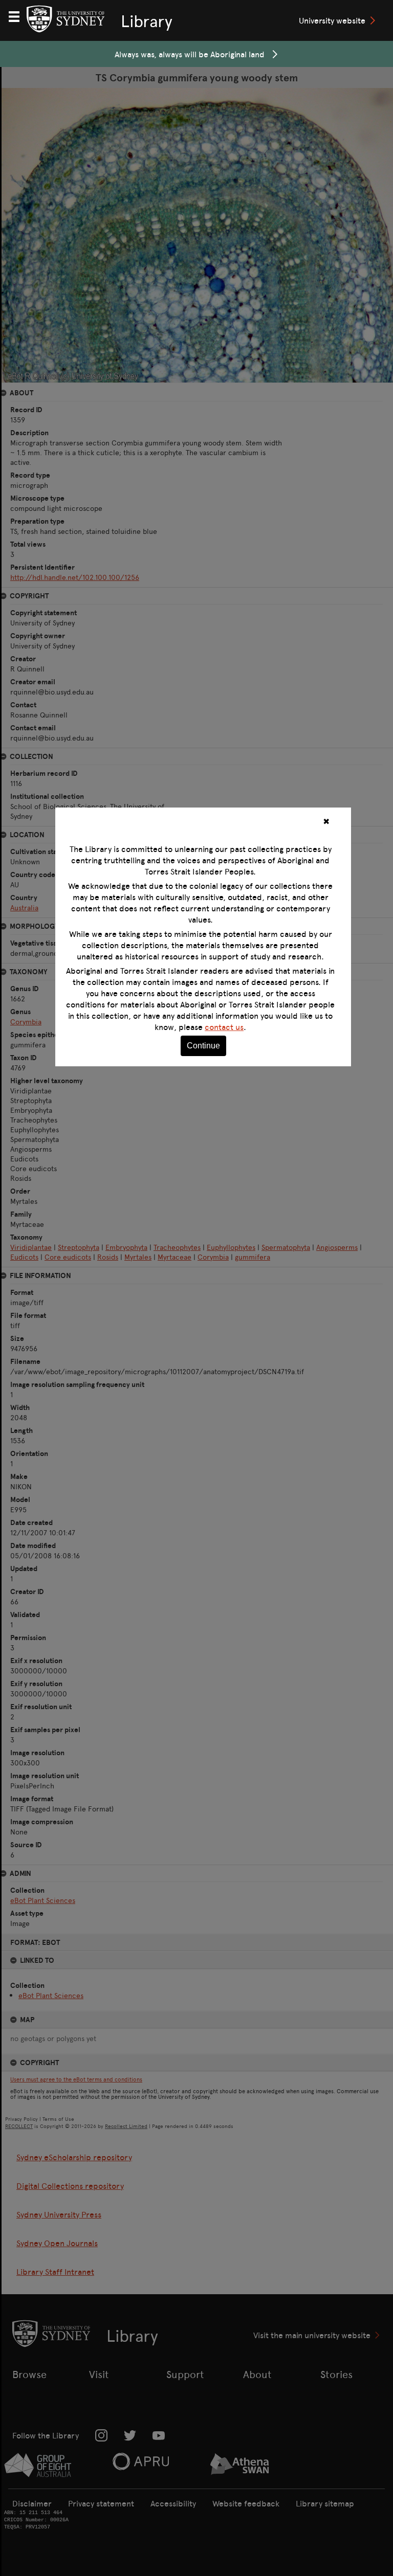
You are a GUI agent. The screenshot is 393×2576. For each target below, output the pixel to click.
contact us (224, 1027)
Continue (203, 1046)
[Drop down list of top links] (18, 15)
